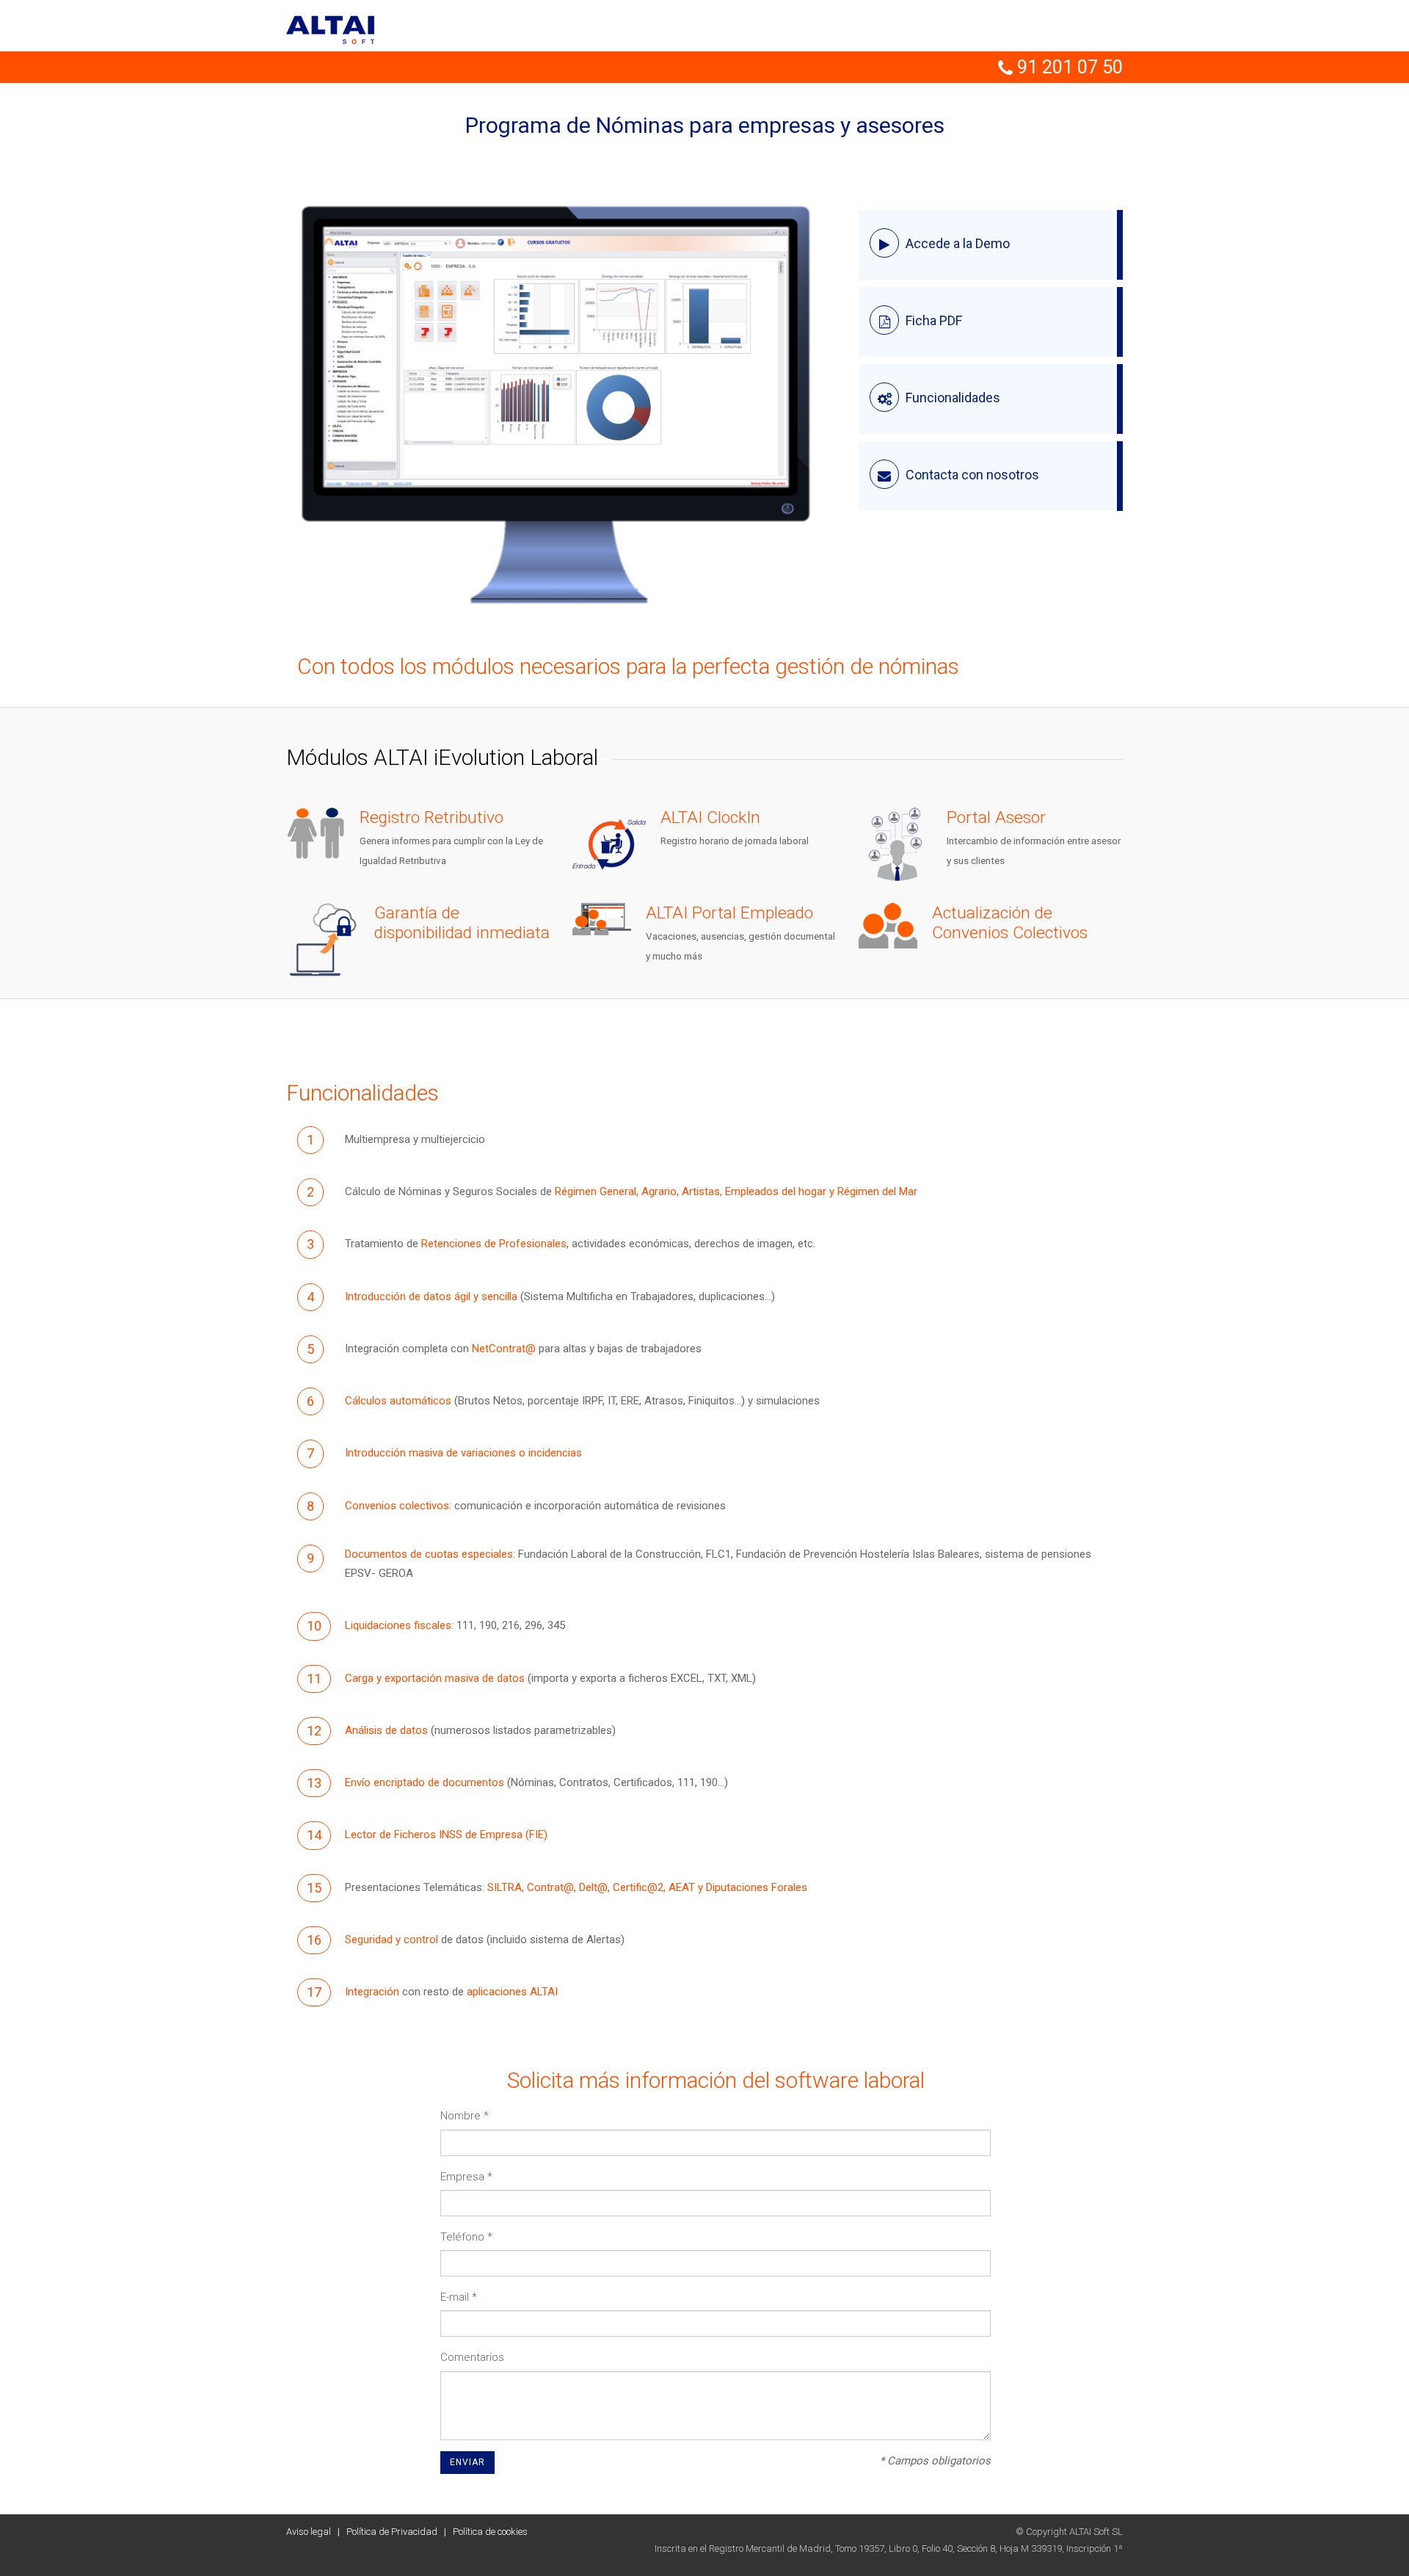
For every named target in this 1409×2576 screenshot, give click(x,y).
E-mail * (459, 2297)
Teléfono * (466, 2237)
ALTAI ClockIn (710, 817)
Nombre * (465, 2116)
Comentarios (472, 2357)
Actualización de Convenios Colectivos (1010, 923)
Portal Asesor (996, 817)
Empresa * (466, 2177)
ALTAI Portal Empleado (729, 913)
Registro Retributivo (432, 817)
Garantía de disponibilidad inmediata (462, 923)
